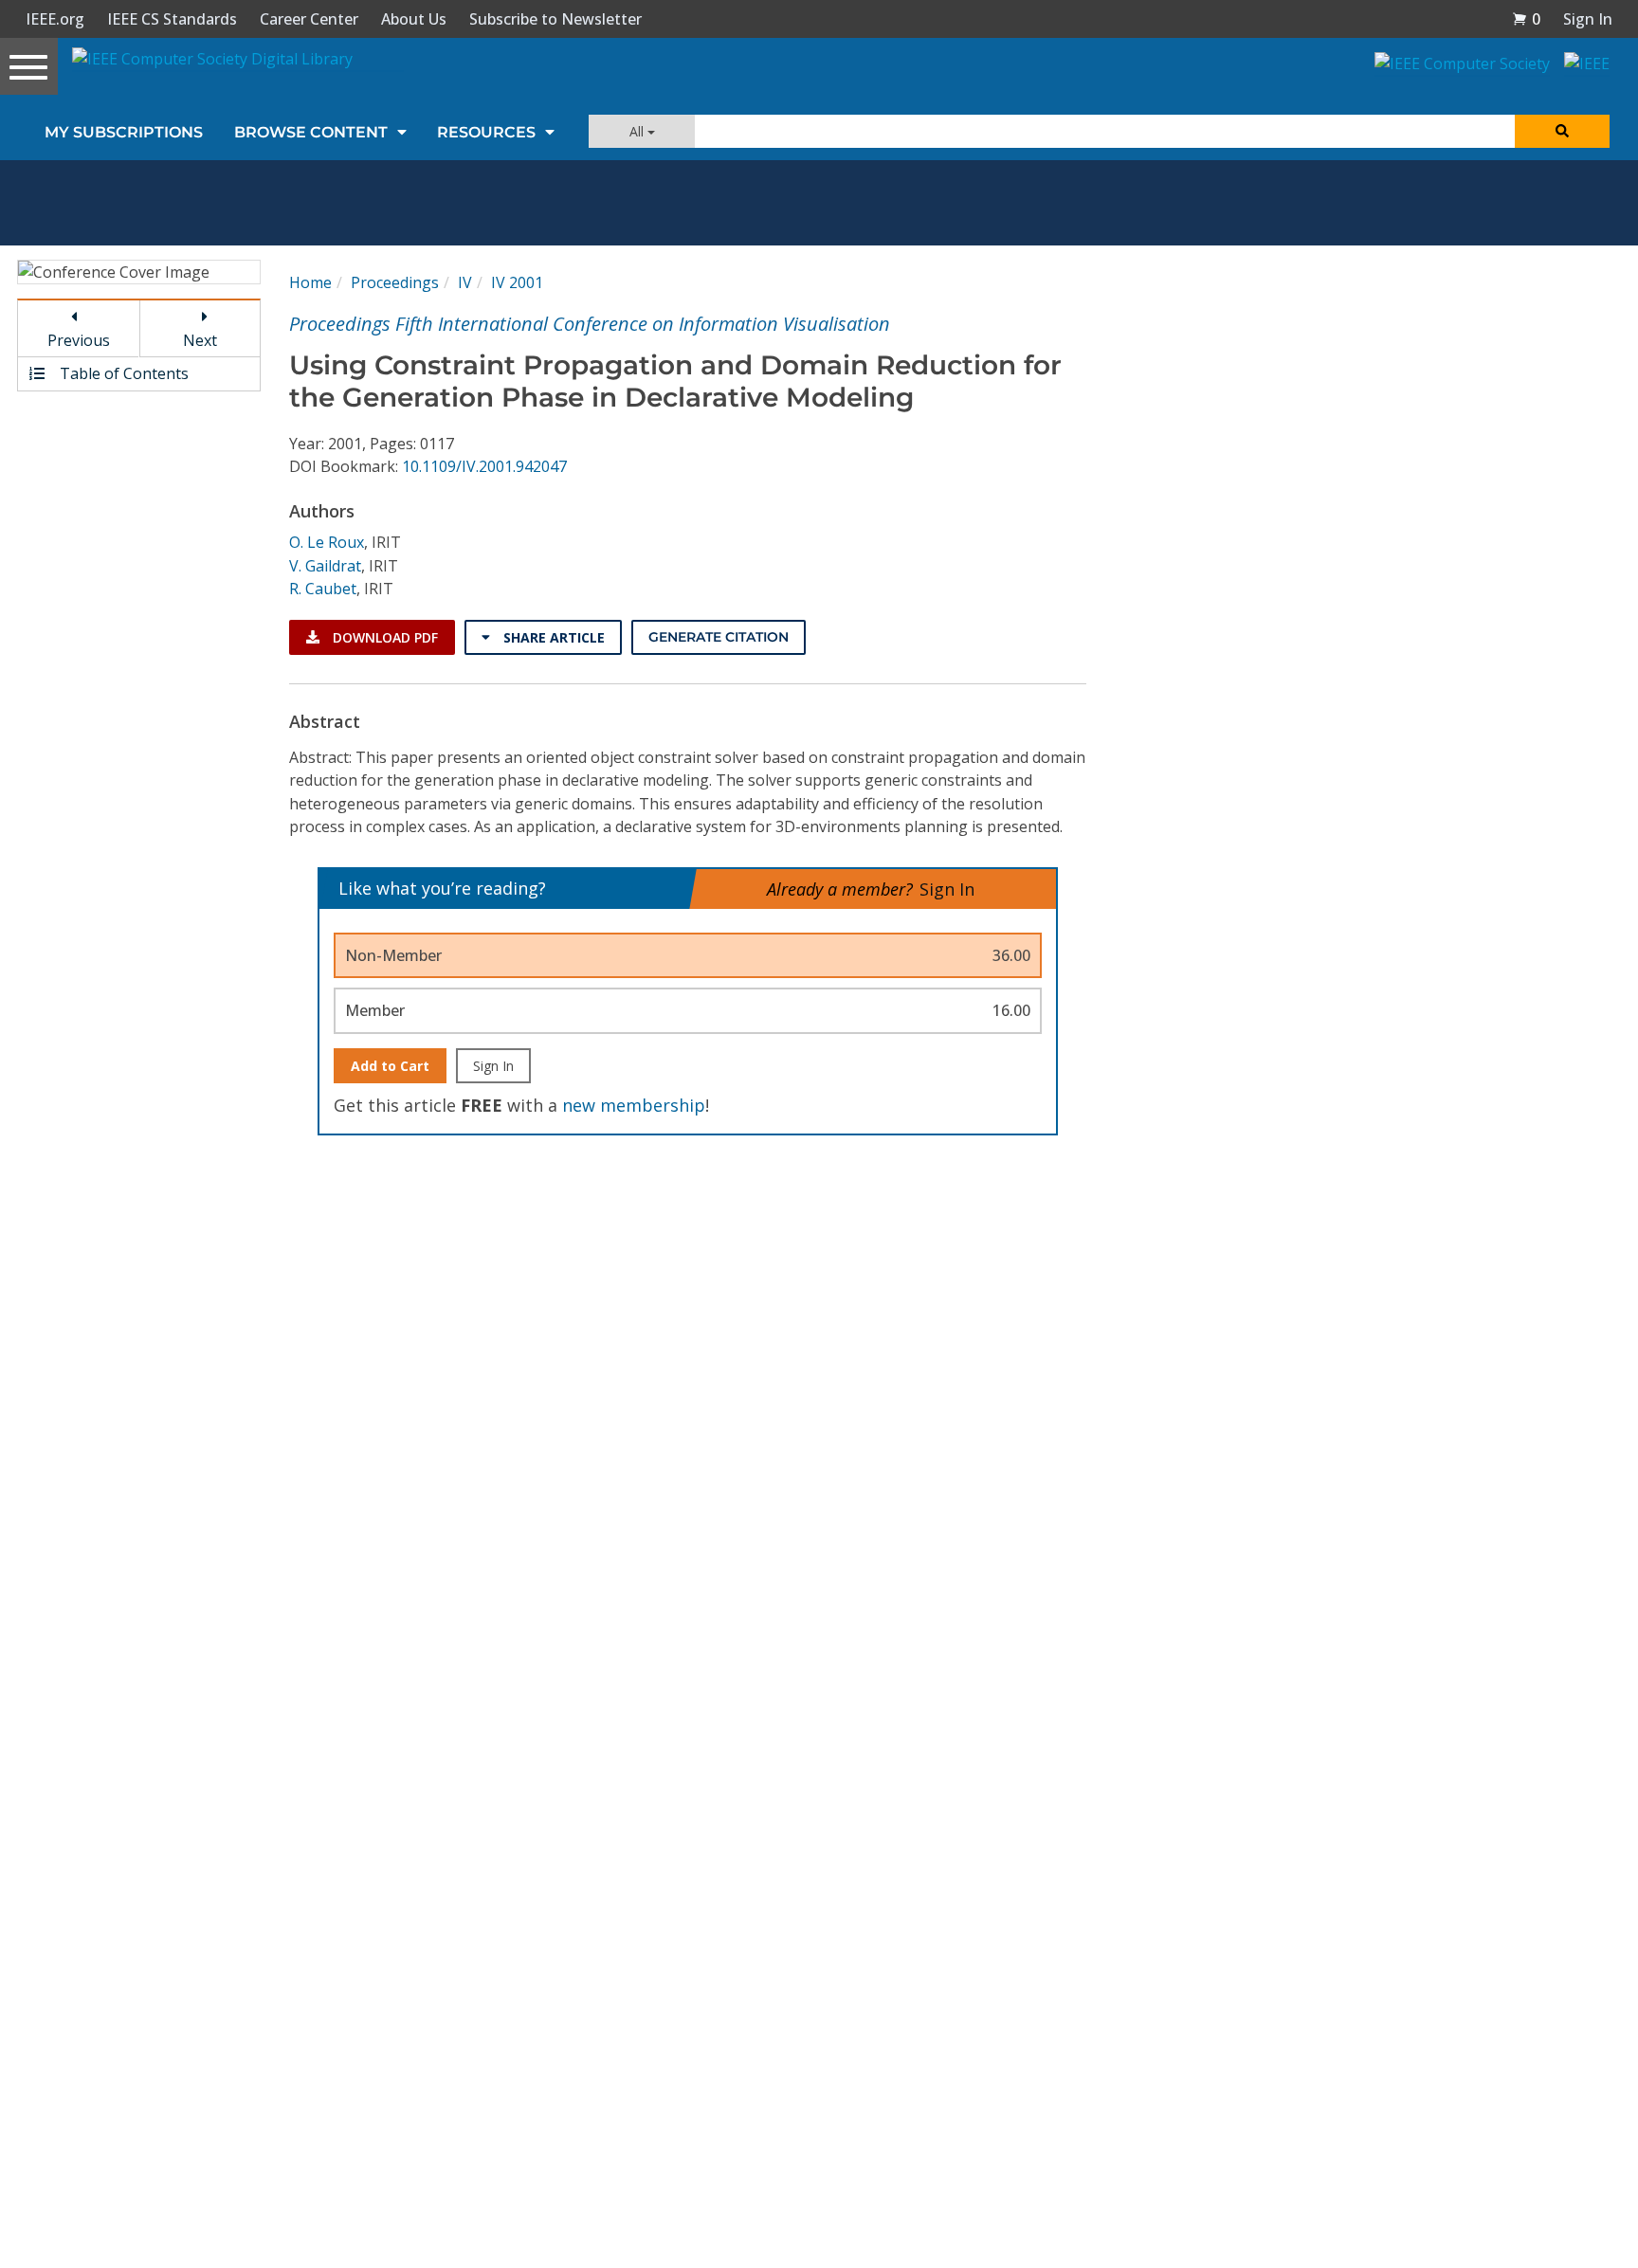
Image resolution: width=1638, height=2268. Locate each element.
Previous (79, 340)
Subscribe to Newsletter (555, 19)
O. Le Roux (327, 542)
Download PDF (383, 637)
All (638, 131)
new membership (634, 1105)
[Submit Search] (1562, 131)
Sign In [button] (1588, 19)
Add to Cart (390, 1066)
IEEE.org (55, 19)
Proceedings (395, 282)
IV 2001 (517, 282)
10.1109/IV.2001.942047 (484, 466)
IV (465, 282)
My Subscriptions (124, 132)
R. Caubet (323, 589)
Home (310, 282)
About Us (414, 19)
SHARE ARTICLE (552, 637)
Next (200, 340)
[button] (1526, 19)
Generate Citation (719, 637)
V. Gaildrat (325, 566)
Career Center (309, 19)
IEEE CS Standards (172, 19)
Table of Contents (122, 373)
